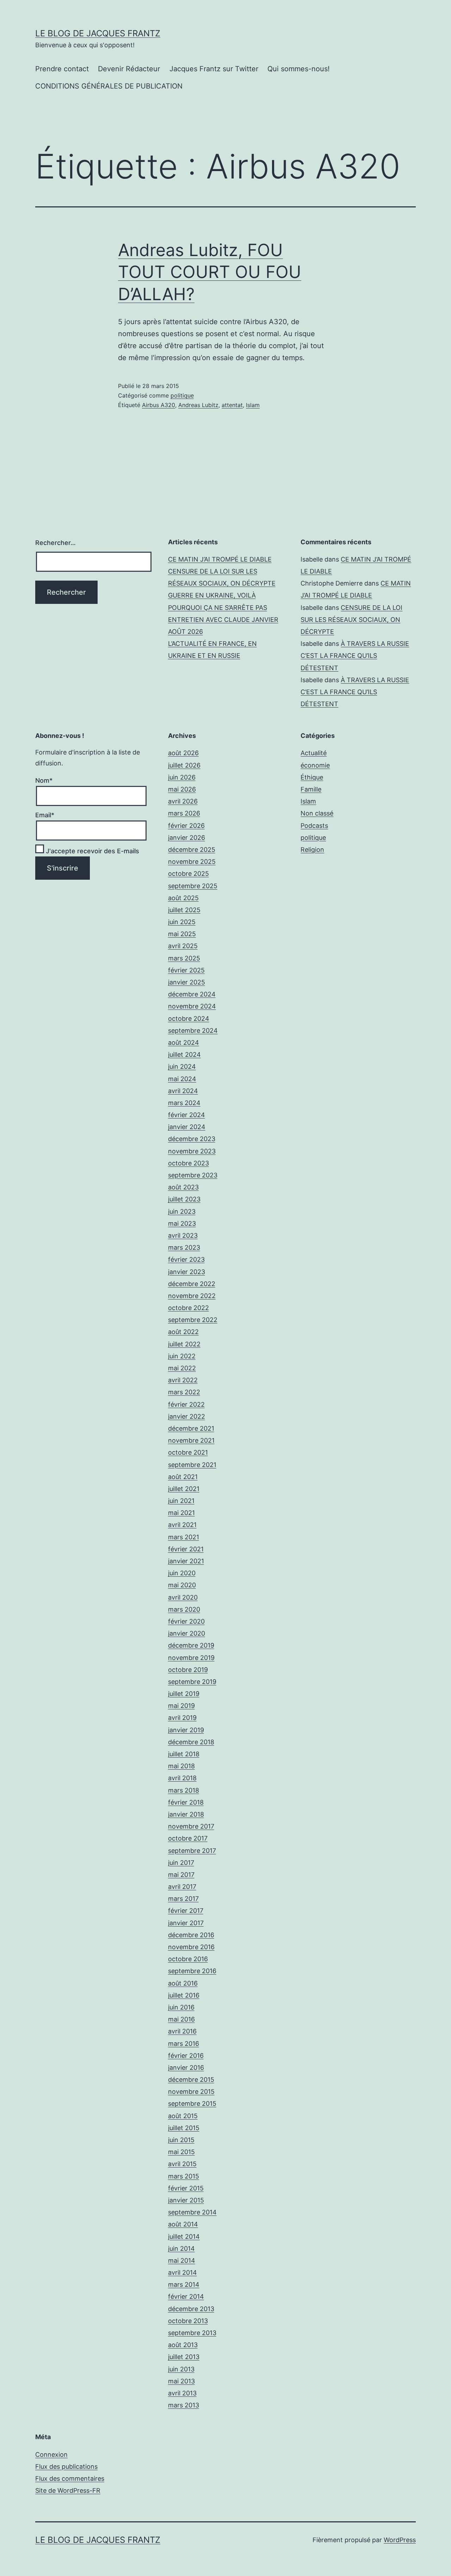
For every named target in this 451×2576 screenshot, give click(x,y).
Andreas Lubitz (198, 405)
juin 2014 (181, 2248)
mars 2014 (184, 2284)
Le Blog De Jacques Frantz (98, 33)
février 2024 (187, 1115)
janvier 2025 (187, 982)
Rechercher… (55, 543)
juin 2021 (181, 1501)
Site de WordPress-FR (68, 2490)
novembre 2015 (191, 2092)
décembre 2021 (191, 1428)
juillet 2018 (184, 1754)
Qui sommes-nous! (299, 69)
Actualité (314, 753)
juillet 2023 (184, 1199)
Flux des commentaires (70, 2478)
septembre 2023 (193, 1175)
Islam (253, 405)
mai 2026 (182, 789)
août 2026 (183, 753)
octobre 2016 (188, 1959)
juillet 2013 (184, 2357)
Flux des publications (66, 2466)
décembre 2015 (191, 2080)
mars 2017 (183, 1899)
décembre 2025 (192, 850)
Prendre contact (62, 69)
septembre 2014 (192, 2212)
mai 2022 (182, 1368)
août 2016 (183, 1983)
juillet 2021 (184, 1489)
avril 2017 (182, 1887)
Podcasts (314, 826)
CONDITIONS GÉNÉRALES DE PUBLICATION (109, 86)
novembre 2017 (191, 1826)
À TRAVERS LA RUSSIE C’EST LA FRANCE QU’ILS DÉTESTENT (355, 656)
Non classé (317, 813)
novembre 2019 (191, 1658)
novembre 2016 (191, 1947)
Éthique (312, 777)
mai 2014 (182, 2260)
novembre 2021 (191, 1440)
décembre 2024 (192, 994)
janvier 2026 (187, 838)
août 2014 (183, 2224)
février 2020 (186, 1621)
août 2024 (184, 1042)
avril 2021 (182, 1525)
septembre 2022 (193, 1320)
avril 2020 (183, 1597)
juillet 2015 (184, 2128)
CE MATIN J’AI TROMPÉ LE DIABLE (220, 559)
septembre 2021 (192, 1465)
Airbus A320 (159, 405)
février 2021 (186, 1549)
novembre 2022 (192, 1296)
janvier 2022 (187, 1416)
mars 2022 (184, 1392)
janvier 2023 (187, 1272)
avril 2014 (183, 2272)
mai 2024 (182, 1079)
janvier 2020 (187, 1633)
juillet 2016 (184, 1995)
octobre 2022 (189, 1308)
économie (315, 765)
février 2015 (186, 2188)
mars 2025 (184, 958)
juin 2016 (181, 2007)
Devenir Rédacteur (129, 69)
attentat (232, 405)
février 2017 (186, 1911)
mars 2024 (184, 1103)
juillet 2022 (184, 1344)
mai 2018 (181, 1766)
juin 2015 (181, 2140)
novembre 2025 (192, 862)
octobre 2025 (189, 874)
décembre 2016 (191, 1935)
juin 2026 (182, 777)
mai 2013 (181, 2381)
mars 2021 (184, 1537)
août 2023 (183, 1187)
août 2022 (183, 1332)
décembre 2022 (192, 1284)
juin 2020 (182, 1573)
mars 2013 (184, 2405)
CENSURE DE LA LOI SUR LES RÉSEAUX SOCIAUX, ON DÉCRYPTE (351, 620)
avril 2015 (182, 2164)
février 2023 (186, 1259)
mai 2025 (182, 934)
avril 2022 (183, 1380)
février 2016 (186, 2056)
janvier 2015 (186, 2200)
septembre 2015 (192, 2104)
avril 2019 (182, 1718)
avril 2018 (182, 1778)
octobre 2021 (188, 1452)
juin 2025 (182, 922)
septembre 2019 (192, 1682)
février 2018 (186, 1802)
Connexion (51, 2454)
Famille (311, 789)
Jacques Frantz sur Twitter (214, 69)
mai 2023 (182, 1223)
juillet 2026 (184, 765)
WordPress (400, 2540)
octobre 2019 (188, 1670)
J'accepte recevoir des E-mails (92, 851)
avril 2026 (183, 801)
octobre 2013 (188, 2321)
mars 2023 (184, 1247)
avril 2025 (183, 946)
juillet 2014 (184, 2236)
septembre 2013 (192, 2333)
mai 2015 (181, 2152)
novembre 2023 (192, 1151)
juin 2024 (182, 1066)
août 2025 (183, 898)
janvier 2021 (186, 1561)
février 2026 (186, 826)
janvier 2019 (186, 1730)
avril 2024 (183, 1091)
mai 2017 (181, 1875)
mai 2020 (182, 1585)
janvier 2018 (186, 1814)
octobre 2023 (189, 1163)
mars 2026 (184, 813)
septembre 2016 (192, 1971)
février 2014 (186, 2296)
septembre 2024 (193, 1031)
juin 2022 (182, 1356)
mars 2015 (184, 2176)
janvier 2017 (186, 1923)
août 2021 (183, 1477)
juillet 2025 (184, 910)
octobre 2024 (189, 1019)
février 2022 (186, 1404)
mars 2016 (184, 2044)
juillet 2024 (184, 1054)
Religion (312, 850)
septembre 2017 (192, 1851)
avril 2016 (182, 2031)
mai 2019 (181, 1706)
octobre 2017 (188, 1838)
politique (182, 395)
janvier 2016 (186, 2068)
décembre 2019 (191, 1645)
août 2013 (183, 2345)
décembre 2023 (192, 1139)
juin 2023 (182, 1211)
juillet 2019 (184, 1694)
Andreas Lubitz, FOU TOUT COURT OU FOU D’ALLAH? (210, 272)
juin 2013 (181, 2369)
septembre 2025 (193, 886)
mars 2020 (184, 1609)
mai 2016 (181, 2019)
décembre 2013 (191, 2309)
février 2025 (186, 970)
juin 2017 (181, 1863)
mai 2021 (181, 1513)
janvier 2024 (187, 1127)
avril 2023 (183, 1235)
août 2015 (183, 2116)
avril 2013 (182, 2393)
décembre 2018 (191, 1742)
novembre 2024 (192, 1006)
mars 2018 (184, 1790)
